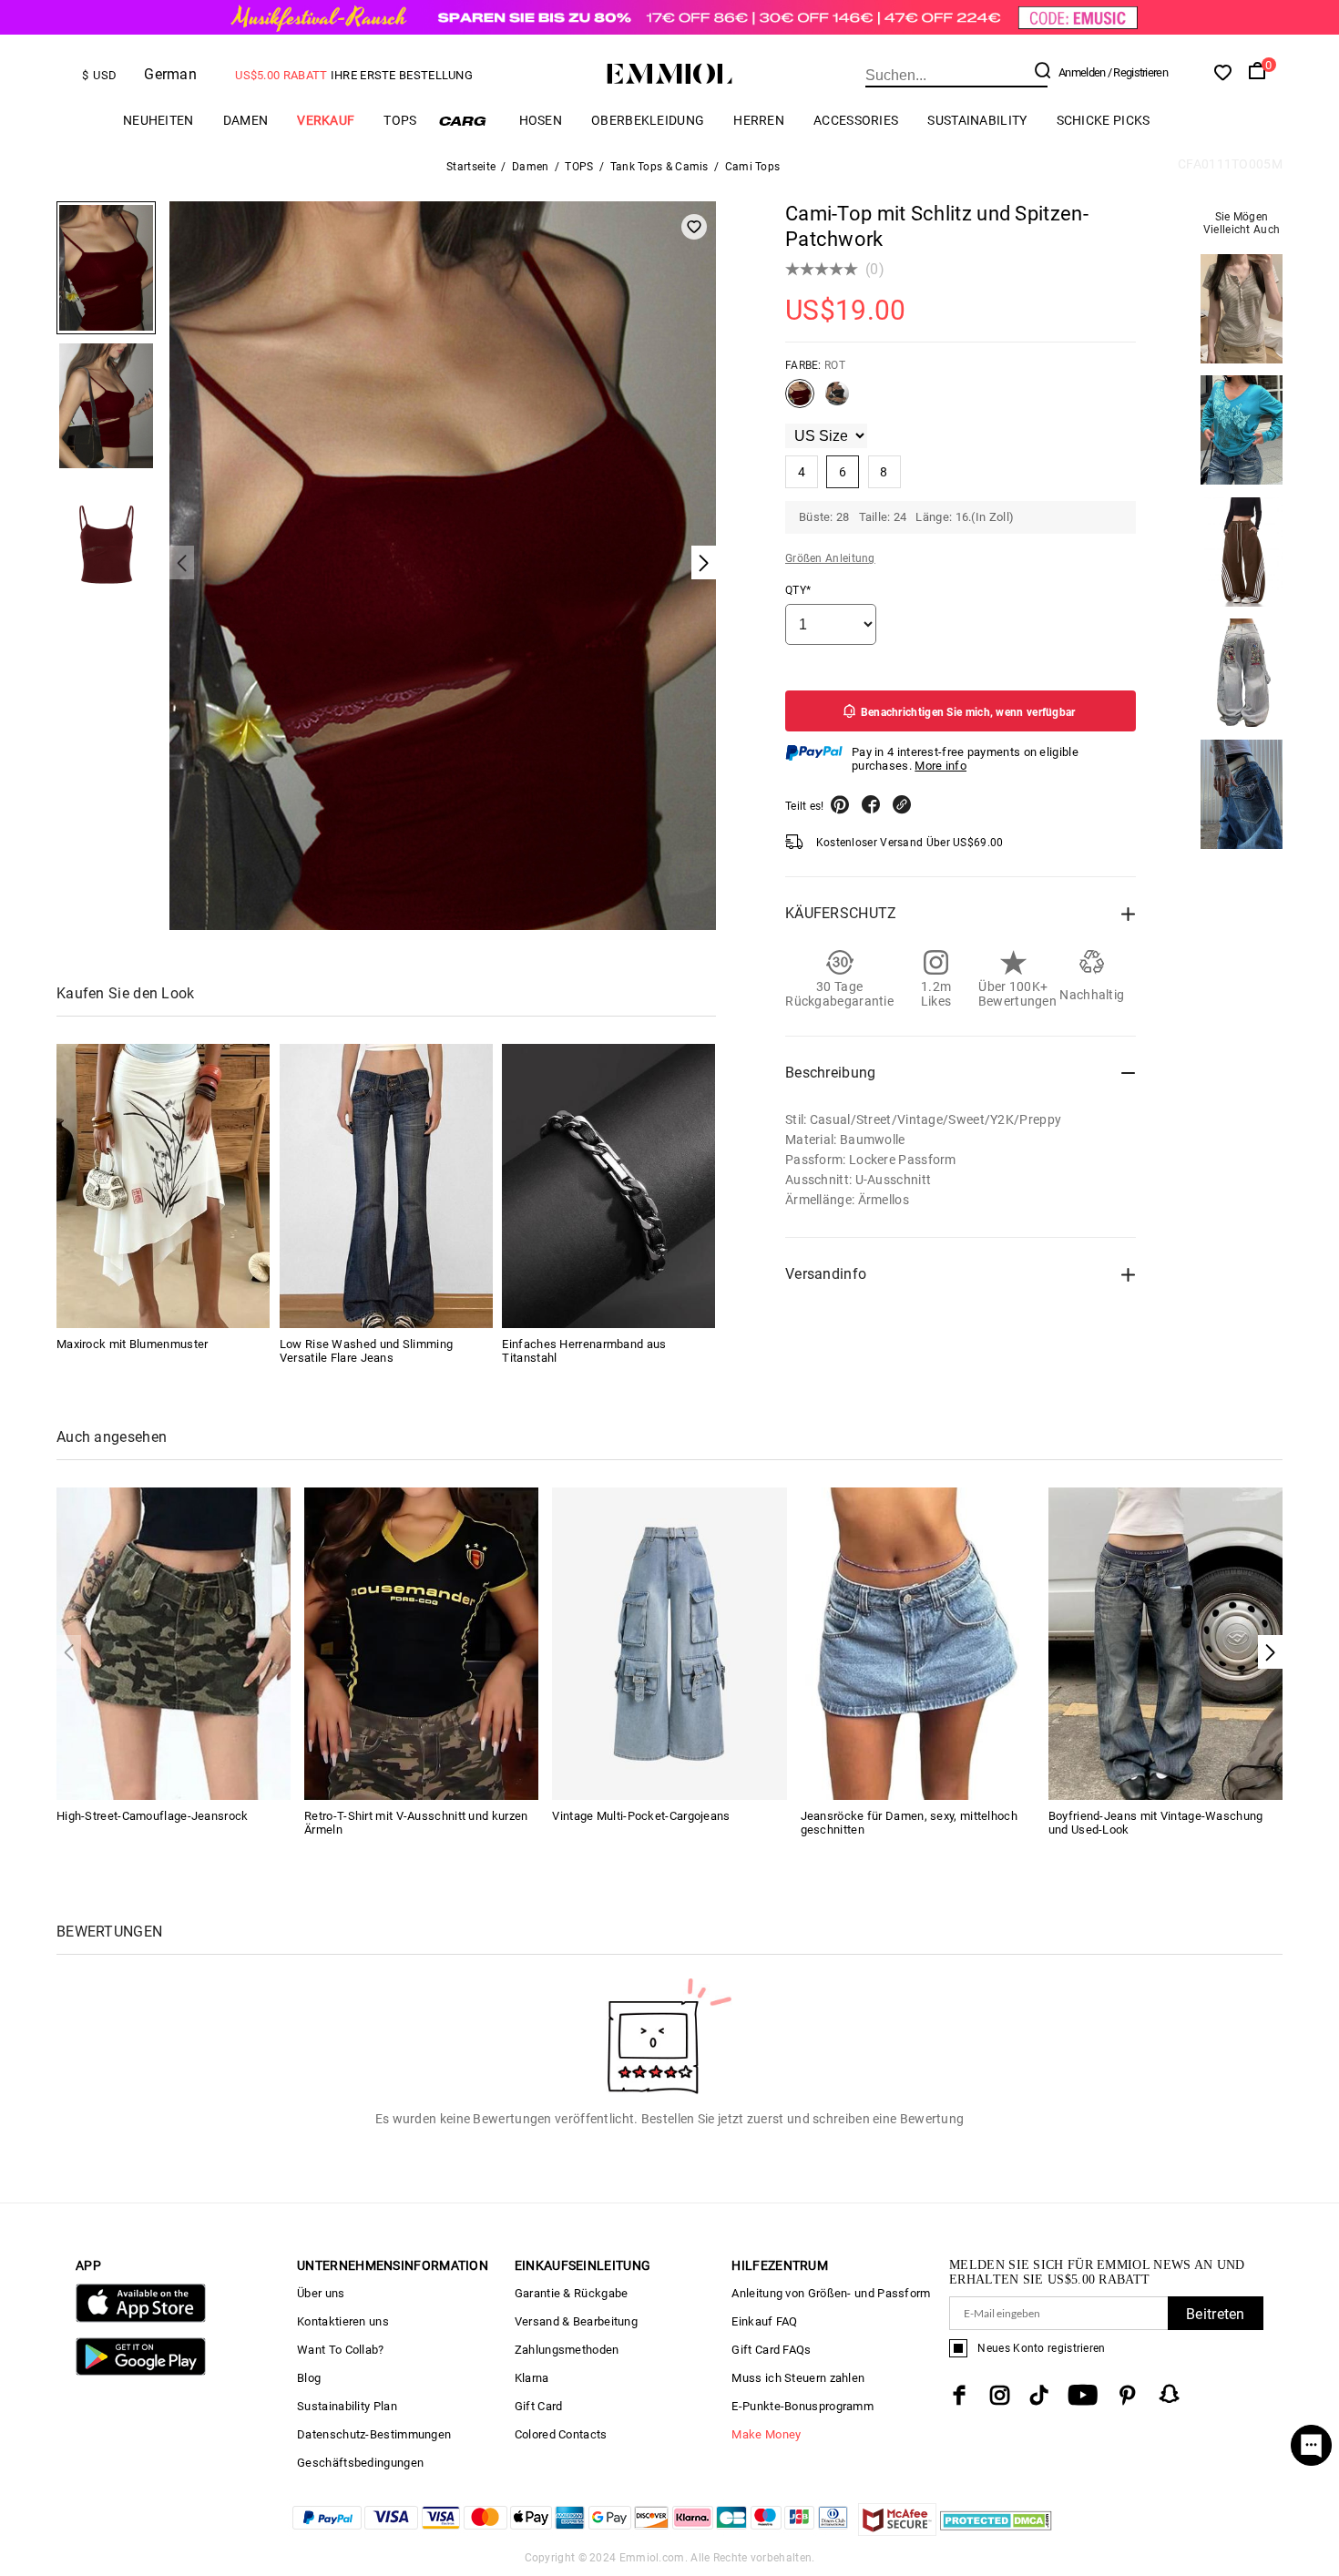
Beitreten (1216, 2314)
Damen (246, 120)
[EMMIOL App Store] (141, 2319)
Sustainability (977, 120)
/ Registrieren (1138, 72)
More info (940, 766)
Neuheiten (158, 120)
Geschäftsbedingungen (360, 2463)
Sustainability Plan (347, 2406)
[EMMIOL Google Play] (141, 2372)
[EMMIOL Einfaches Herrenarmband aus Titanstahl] (608, 1186)
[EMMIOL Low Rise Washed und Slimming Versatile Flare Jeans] (386, 1186)
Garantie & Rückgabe (572, 2293)
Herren (759, 120)
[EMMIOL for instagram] (1000, 2395)
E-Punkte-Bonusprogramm (802, 2406)
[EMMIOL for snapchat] (1170, 2394)
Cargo (468, 121)
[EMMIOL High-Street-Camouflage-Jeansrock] (174, 1643)
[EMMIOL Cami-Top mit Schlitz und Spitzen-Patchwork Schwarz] (837, 401)
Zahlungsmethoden (567, 2350)
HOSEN (541, 120)
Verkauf (326, 120)
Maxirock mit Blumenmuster (133, 1344)
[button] (1270, 1652)
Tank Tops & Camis (659, 167)
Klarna (532, 2378)
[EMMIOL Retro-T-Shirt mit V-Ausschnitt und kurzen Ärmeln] (421, 1643)
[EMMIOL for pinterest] (1128, 2395)
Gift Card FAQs (771, 2350)
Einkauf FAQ (764, 2321)
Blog (309, 2378)
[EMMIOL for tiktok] (1039, 2395)
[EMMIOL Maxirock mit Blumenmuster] (163, 1186)
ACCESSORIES (856, 120)
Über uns (321, 2293)
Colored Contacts (561, 2434)
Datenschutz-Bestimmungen (374, 2434)
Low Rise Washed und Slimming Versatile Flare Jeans (366, 1351)
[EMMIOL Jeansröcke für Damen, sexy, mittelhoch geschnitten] (918, 1643)
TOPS (400, 120)
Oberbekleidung (648, 120)
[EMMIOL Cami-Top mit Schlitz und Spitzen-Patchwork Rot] (800, 401)
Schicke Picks (1104, 120)
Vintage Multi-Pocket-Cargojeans (641, 1816)
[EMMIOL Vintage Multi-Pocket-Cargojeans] (669, 1643)
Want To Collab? (341, 2350)
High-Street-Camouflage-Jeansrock (153, 1816)
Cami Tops (753, 167)
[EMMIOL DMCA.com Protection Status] (996, 2531)
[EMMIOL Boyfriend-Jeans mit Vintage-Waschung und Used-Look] (1165, 1643)
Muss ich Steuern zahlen (798, 2378)
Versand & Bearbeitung (576, 2321)
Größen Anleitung (830, 558)
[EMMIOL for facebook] (959, 2395)
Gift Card (539, 2406)
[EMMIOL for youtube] (1083, 2395)
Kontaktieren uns (343, 2321)
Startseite (471, 167)
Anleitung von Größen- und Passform (831, 2293)
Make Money (766, 2434)
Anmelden (1082, 72)
